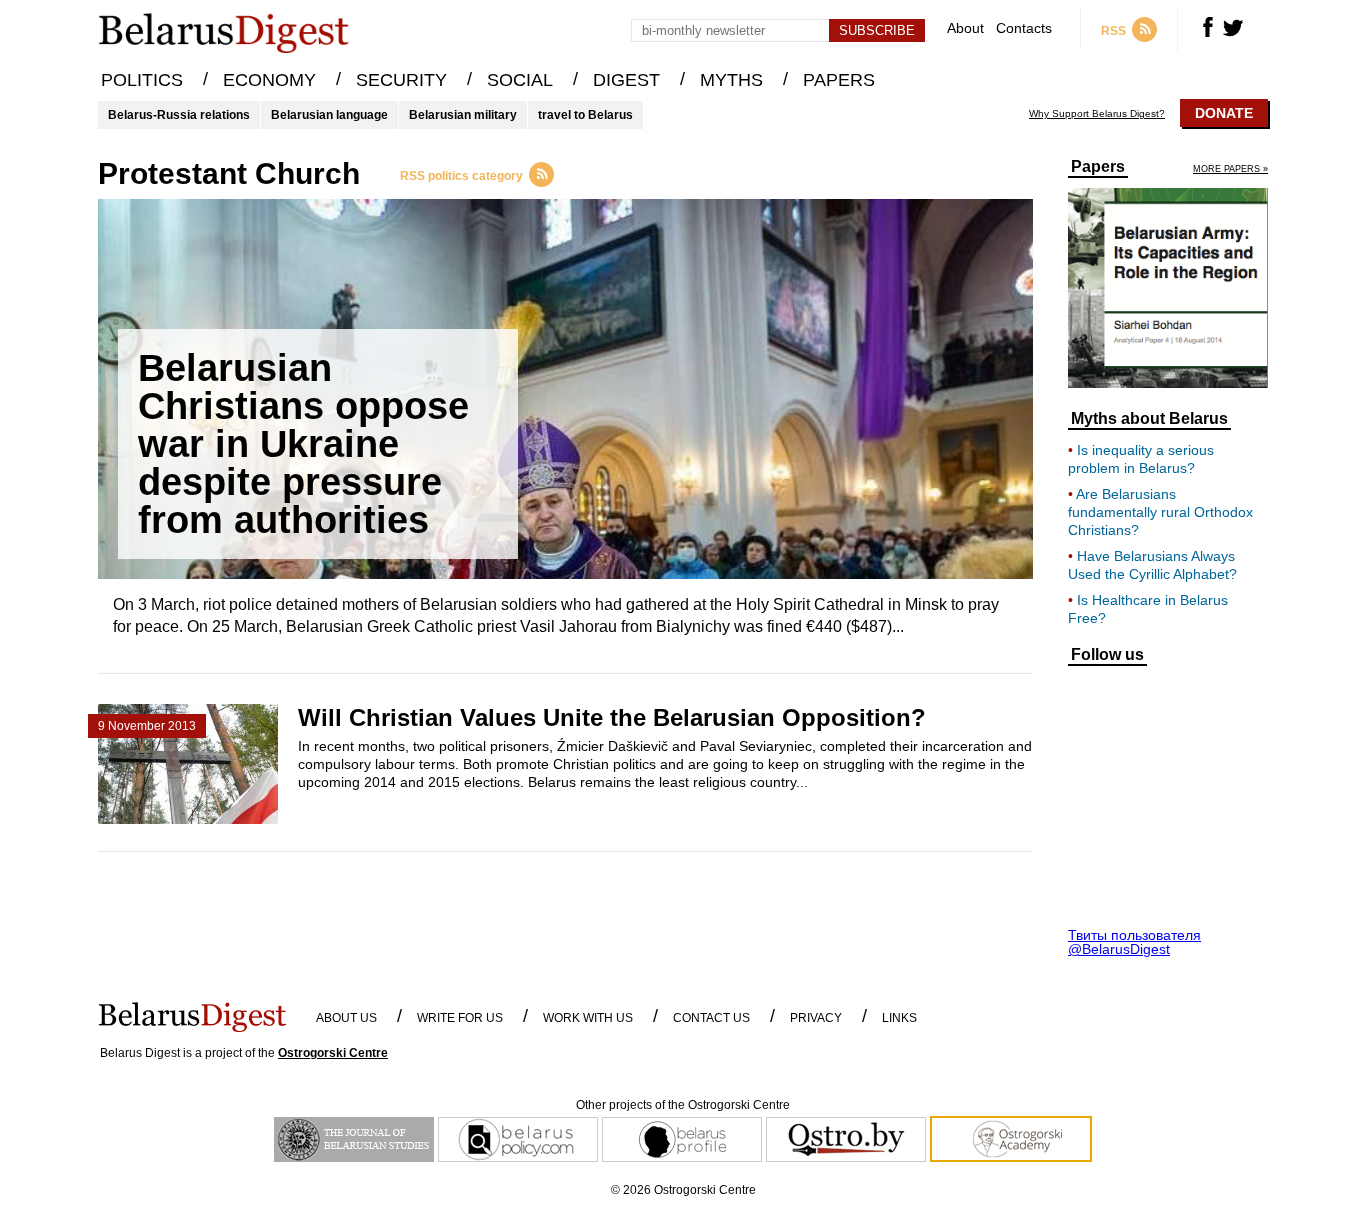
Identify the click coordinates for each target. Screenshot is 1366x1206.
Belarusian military (463, 115)
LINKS (899, 1018)
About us (346, 1018)
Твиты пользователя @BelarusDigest (1134, 942)
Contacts (1024, 28)
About (965, 28)
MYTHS (731, 80)
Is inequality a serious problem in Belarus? (1141, 459)
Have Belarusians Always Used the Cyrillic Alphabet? (1152, 565)
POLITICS (142, 80)
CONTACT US (711, 1018)
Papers (1098, 167)
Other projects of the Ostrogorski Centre (683, 1105)
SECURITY (401, 80)
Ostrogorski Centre (333, 1053)
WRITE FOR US (460, 1018)
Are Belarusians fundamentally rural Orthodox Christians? (1160, 512)
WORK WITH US (588, 1018)
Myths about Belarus (1149, 419)
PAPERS (839, 80)
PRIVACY (816, 1018)
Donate (1224, 113)
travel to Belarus (585, 115)
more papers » (1230, 169)
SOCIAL (520, 80)
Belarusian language (329, 115)
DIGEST (626, 80)
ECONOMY (269, 80)
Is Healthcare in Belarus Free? (1148, 609)
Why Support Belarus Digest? (1097, 114)
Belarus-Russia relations (179, 115)
